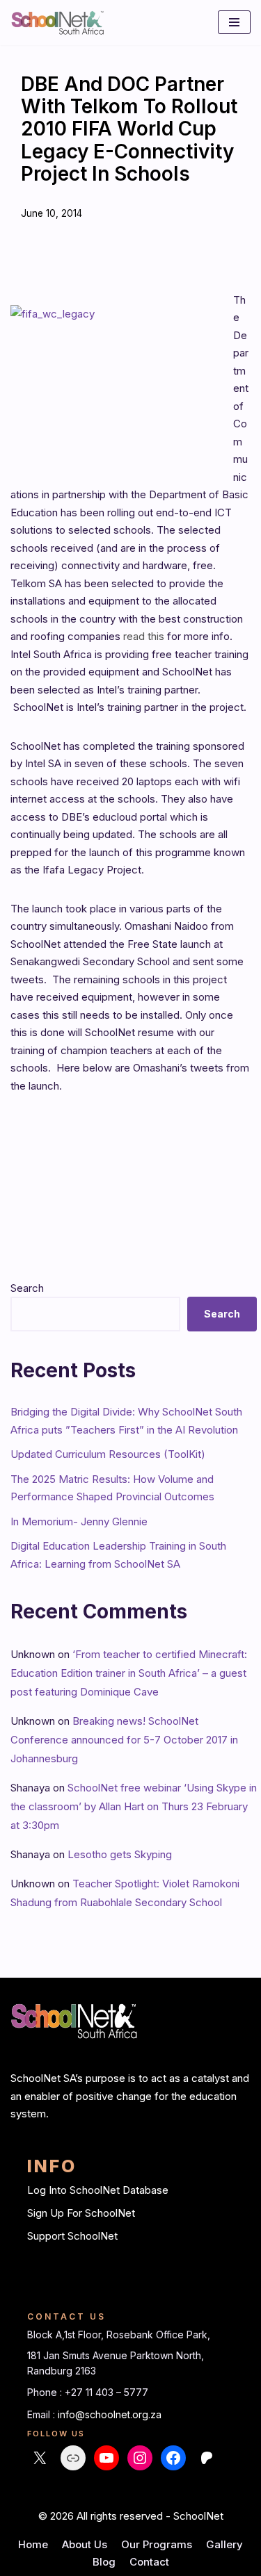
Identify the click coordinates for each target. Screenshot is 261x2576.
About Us (85, 2544)
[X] (40, 2458)
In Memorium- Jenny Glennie (79, 1521)
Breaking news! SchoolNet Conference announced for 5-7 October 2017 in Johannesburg (124, 1740)
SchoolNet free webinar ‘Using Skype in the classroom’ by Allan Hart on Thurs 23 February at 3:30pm (134, 1806)
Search (27, 1288)
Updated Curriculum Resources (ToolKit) (108, 1454)
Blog (104, 2562)
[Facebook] (173, 2458)
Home (33, 2544)
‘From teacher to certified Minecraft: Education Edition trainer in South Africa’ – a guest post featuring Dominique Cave (129, 1673)
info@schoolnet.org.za (110, 2414)
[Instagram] (140, 2458)
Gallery (224, 2544)
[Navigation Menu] (234, 22)
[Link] (73, 2458)
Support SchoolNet (72, 2236)
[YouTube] (106, 2458)
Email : (42, 2414)
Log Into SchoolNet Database (98, 2190)
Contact (149, 2562)
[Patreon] (207, 2458)
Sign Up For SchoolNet (81, 2213)
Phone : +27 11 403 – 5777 (88, 2392)
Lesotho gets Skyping (120, 1854)
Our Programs (157, 2544)
